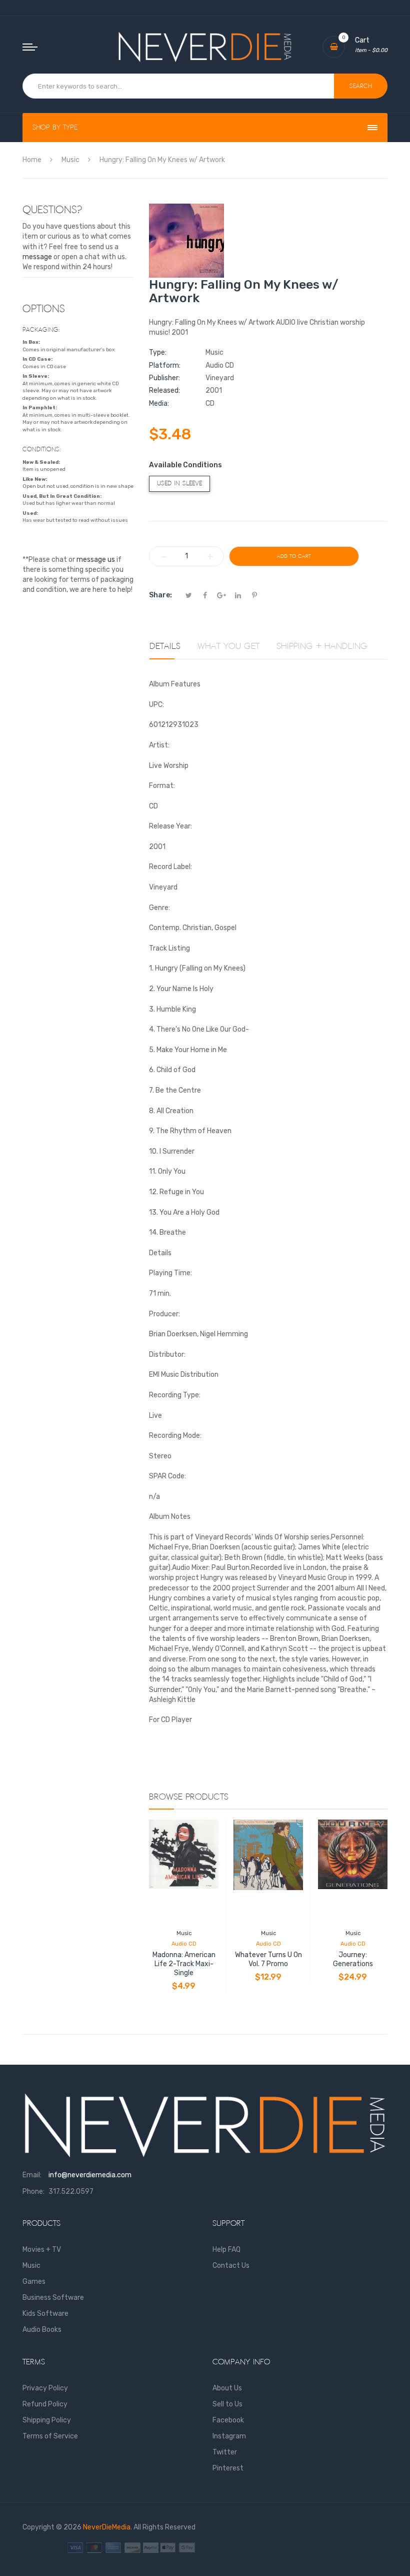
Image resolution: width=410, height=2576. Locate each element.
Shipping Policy (47, 2420)
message (37, 257)
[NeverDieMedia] (205, 47)
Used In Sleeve (179, 484)
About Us (227, 2388)
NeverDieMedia (107, 2527)
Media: (159, 403)
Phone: (33, 2192)
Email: (32, 2175)
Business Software (53, 2298)
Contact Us (231, 2266)
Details (165, 646)
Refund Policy (45, 2404)
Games (34, 2282)
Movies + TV (42, 2250)
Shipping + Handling (322, 646)
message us (96, 560)
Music (184, 1933)
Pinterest (228, 2468)
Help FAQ (226, 2250)
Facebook (228, 2420)
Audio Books (42, 2330)
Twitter (225, 2452)
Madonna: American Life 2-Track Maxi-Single (184, 1964)
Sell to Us (227, 2404)
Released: (164, 390)
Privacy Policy (45, 2388)
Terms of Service (50, 2436)
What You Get (228, 646)
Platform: (165, 365)
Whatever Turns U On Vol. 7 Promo (268, 1959)
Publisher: (164, 378)
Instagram (229, 2436)
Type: (158, 352)
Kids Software (45, 2314)
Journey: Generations (353, 1959)
